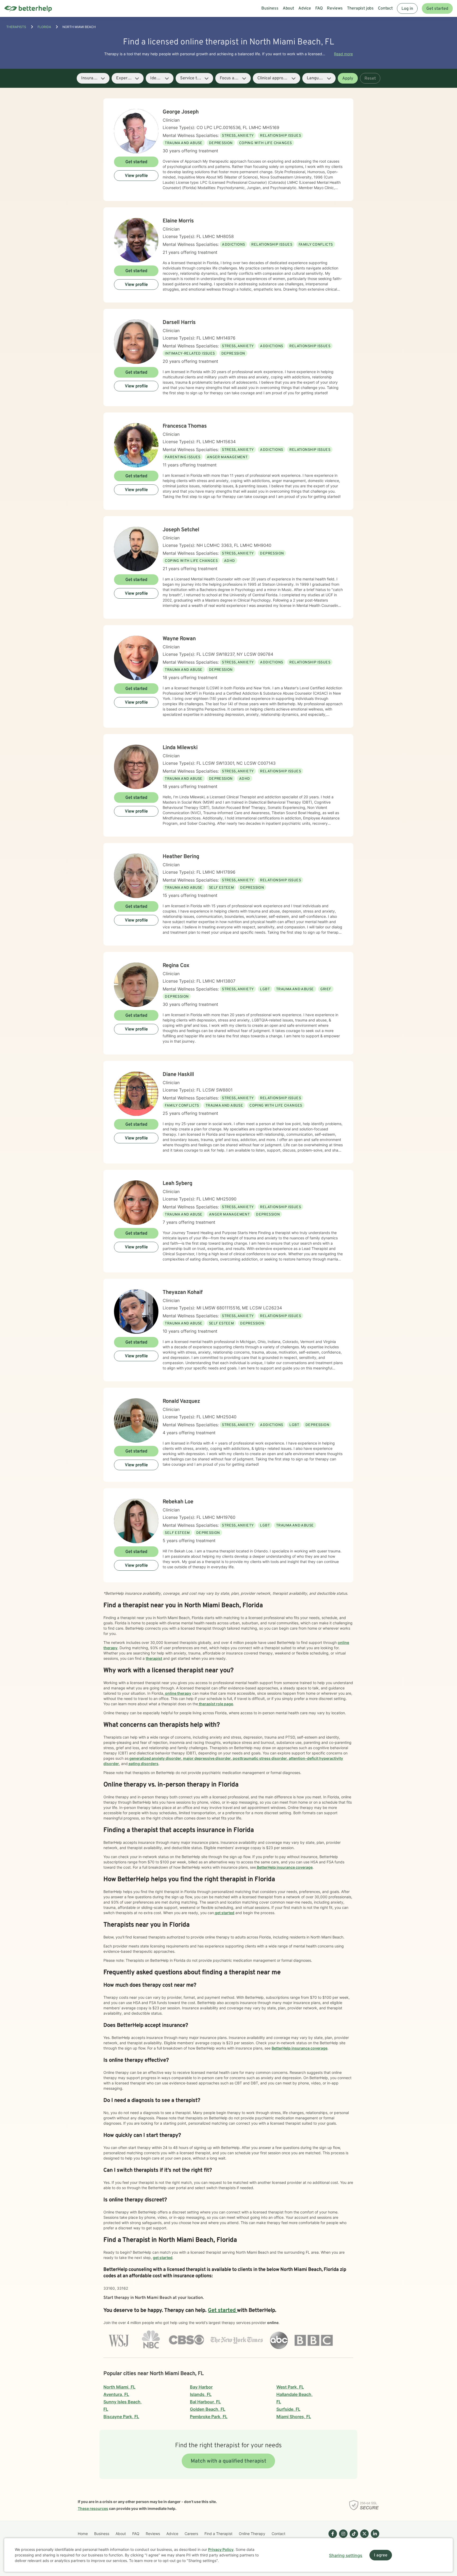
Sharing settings (346, 2555)
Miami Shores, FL (294, 2417)
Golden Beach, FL (208, 2409)
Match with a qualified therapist (229, 2461)
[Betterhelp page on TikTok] (353, 2538)
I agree (381, 2555)
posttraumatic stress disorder (259, 1758)
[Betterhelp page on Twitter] (363, 2538)
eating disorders (143, 1764)
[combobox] (93, 78)
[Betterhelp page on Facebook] (332, 2538)
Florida (44, 27)
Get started (437, 9)
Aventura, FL (116, 2394)
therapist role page (216, 1704)
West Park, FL (290, 2387)
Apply (348, 79)
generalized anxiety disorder (155, 1758)
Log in (407, 9)
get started (224, 1913)
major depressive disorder (207, 1758)
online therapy (178, 1693)
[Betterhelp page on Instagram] (342, 2538)
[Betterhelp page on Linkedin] (374, 2538)
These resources (93, 2508)
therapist (154, 1658)
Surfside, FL (288, 2409)
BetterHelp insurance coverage (284, 1867)
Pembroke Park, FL (209, 2417)
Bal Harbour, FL (205, 2402)
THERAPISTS (16, 27)
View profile (136, 176)
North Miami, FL (119, 2387)
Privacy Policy (221, 2549)
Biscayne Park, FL (121, 2417)
